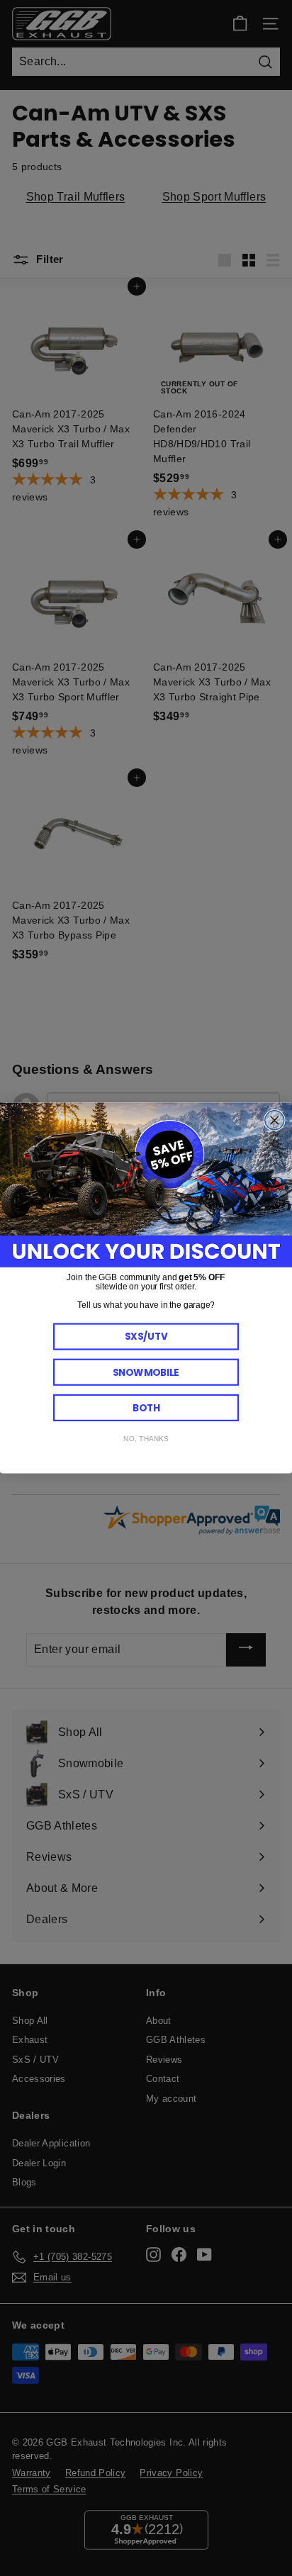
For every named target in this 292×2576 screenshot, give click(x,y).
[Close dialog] (275, 1120)
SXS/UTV (146, 1337)
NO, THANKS (146, 1439)
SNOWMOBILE (146, 1372)
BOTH (146, 1407)
